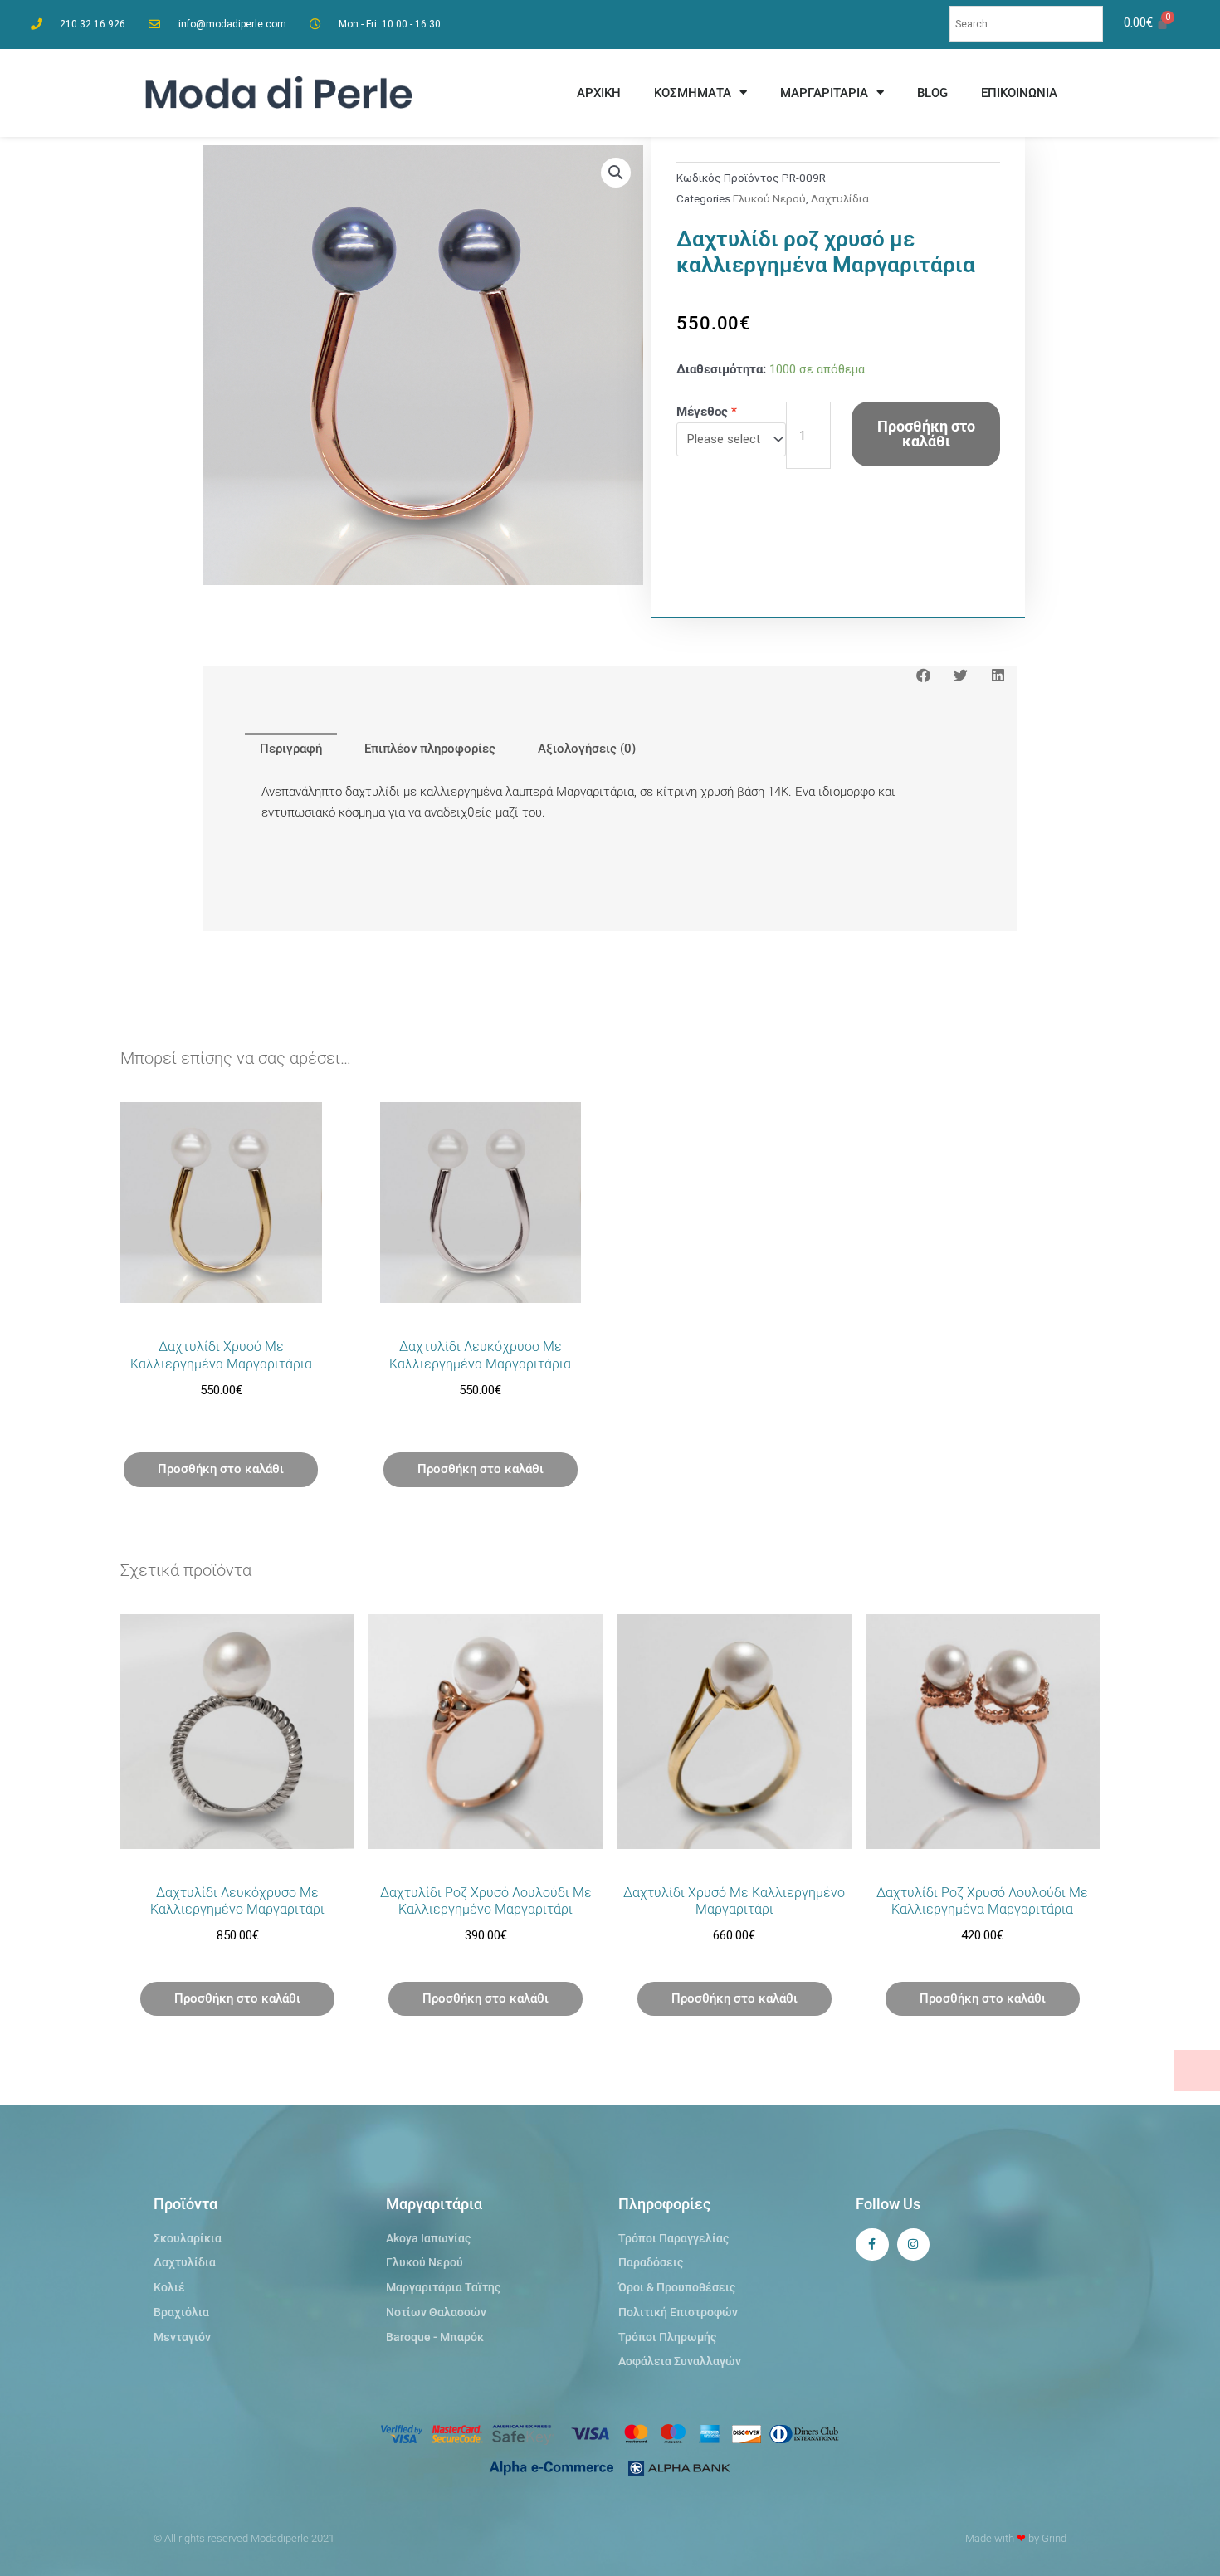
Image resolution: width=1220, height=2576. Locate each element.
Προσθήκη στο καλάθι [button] (221, 1469)
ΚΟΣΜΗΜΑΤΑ (693, 93)
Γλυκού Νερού (769, 198)
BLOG (932, 93)
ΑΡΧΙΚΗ (599, 93)
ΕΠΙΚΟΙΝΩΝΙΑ (1019, 93)
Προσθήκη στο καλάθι (926, 434)
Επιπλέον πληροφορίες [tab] (430, 749)
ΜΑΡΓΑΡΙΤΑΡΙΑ (824, 93)
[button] (616, 173)
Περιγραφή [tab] (291, 749)
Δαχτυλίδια (840, 198)
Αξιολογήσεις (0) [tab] (587, 749)
